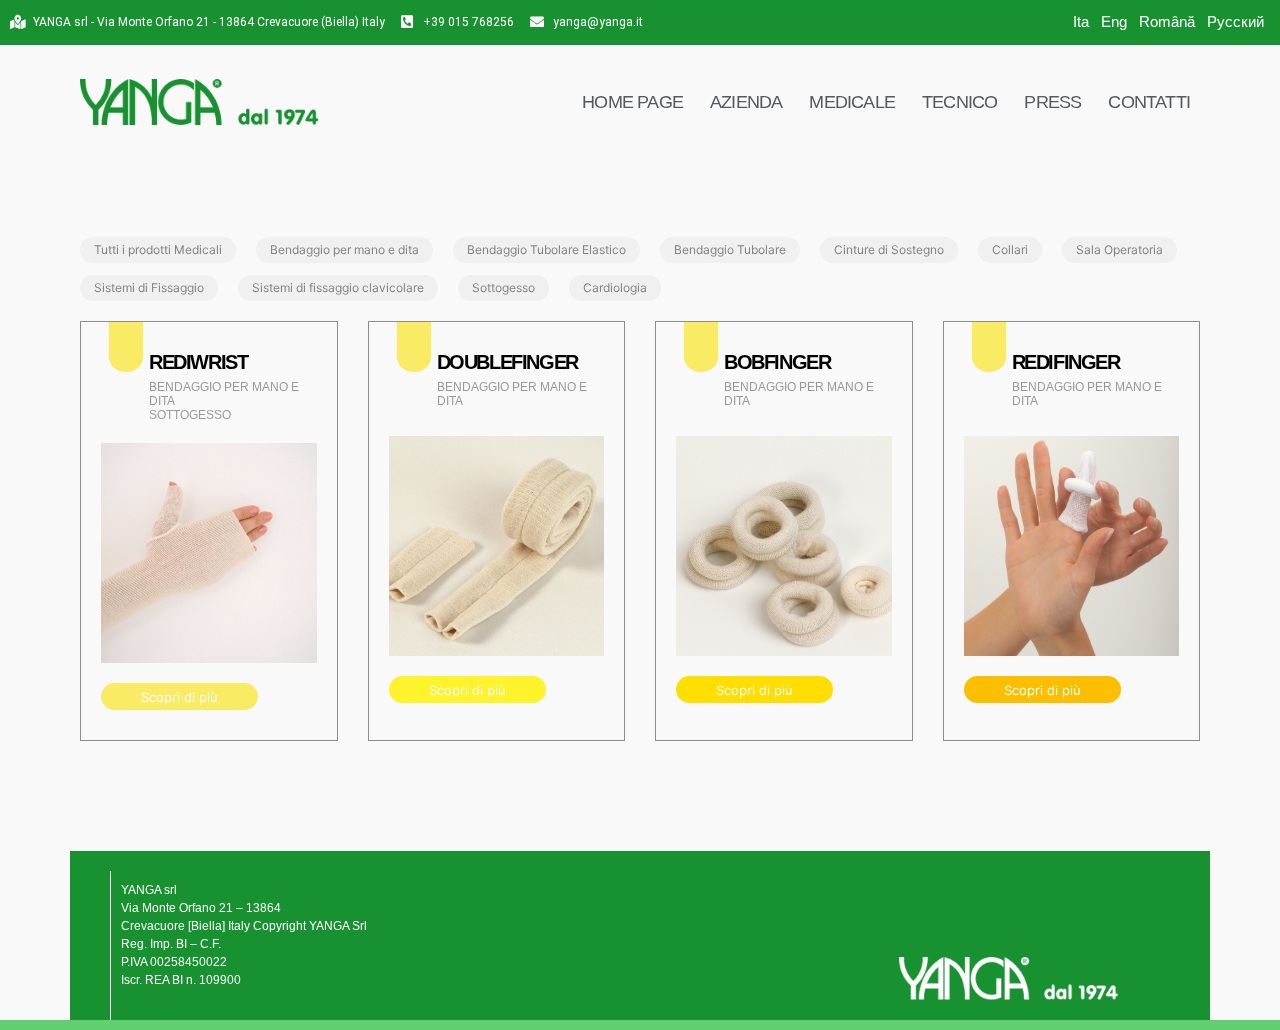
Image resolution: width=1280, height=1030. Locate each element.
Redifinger (1066, 362)
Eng (1114, 21)
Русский (1235, 21)
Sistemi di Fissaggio (149, 287)
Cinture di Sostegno (889, 249)
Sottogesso (503, 287)
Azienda (746, 102)
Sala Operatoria (1119, 249)
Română (1167, 21)
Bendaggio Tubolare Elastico (546, 249)
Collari (1010, 249)
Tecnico (959, 102)
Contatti (1149, 102)
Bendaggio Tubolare (730, 249)
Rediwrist (198, 362)
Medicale (852, 102)
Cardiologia (615, 287)
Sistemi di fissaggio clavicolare (338, 287)
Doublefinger (507, 362)
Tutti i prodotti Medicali (158, 249)
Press (1052, 102)
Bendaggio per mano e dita (344, 249)
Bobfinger (777, 362)
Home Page (632, 102)
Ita (1081, 21)
